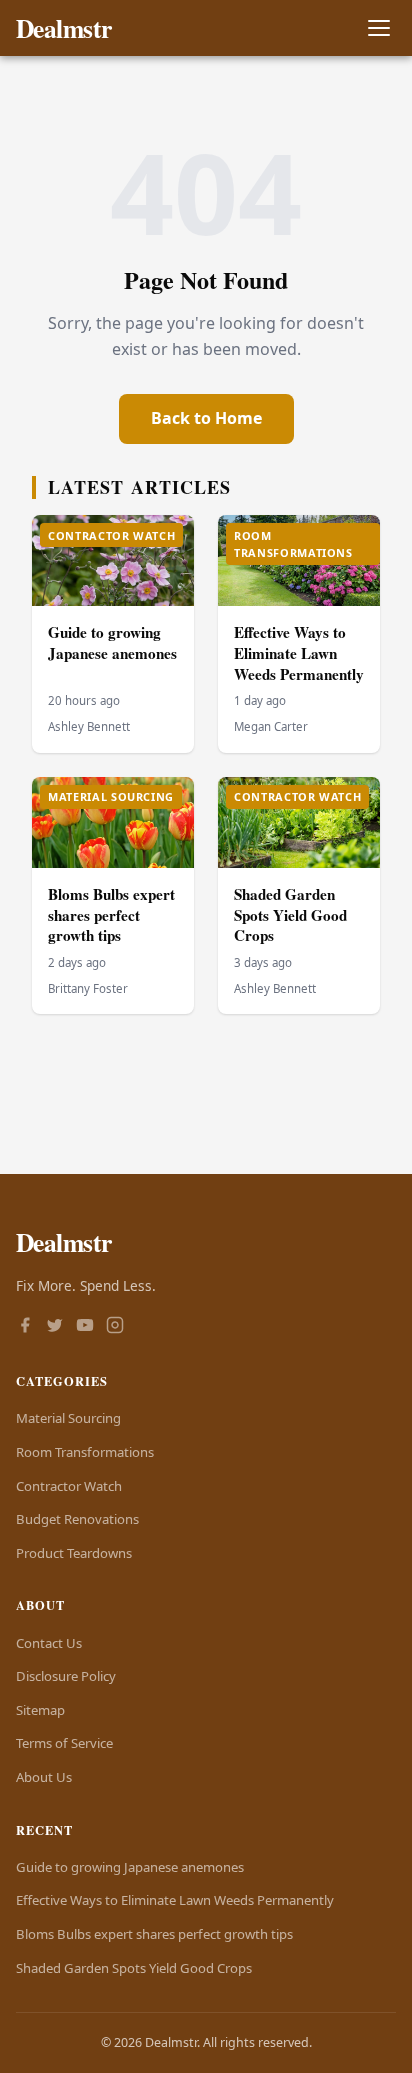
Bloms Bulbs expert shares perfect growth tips (111, 914)
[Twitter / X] (55, 1327)
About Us (44, 1777)
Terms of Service (64, 1743)
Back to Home (206, 418)
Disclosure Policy (66, 1676)
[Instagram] (115, 1327)
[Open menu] (378, 28)
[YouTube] (85, 1327)
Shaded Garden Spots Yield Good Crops (290, 914)
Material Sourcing (68, 1418)
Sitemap (40, 1710)
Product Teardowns (74, 1553)
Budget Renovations (77, 1519)
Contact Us (49, 1643)
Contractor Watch (69, 1486)
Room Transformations (85, 1452)
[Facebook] (25, 1327)
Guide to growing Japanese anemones (112, 642)
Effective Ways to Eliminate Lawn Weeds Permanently (299, 652)
